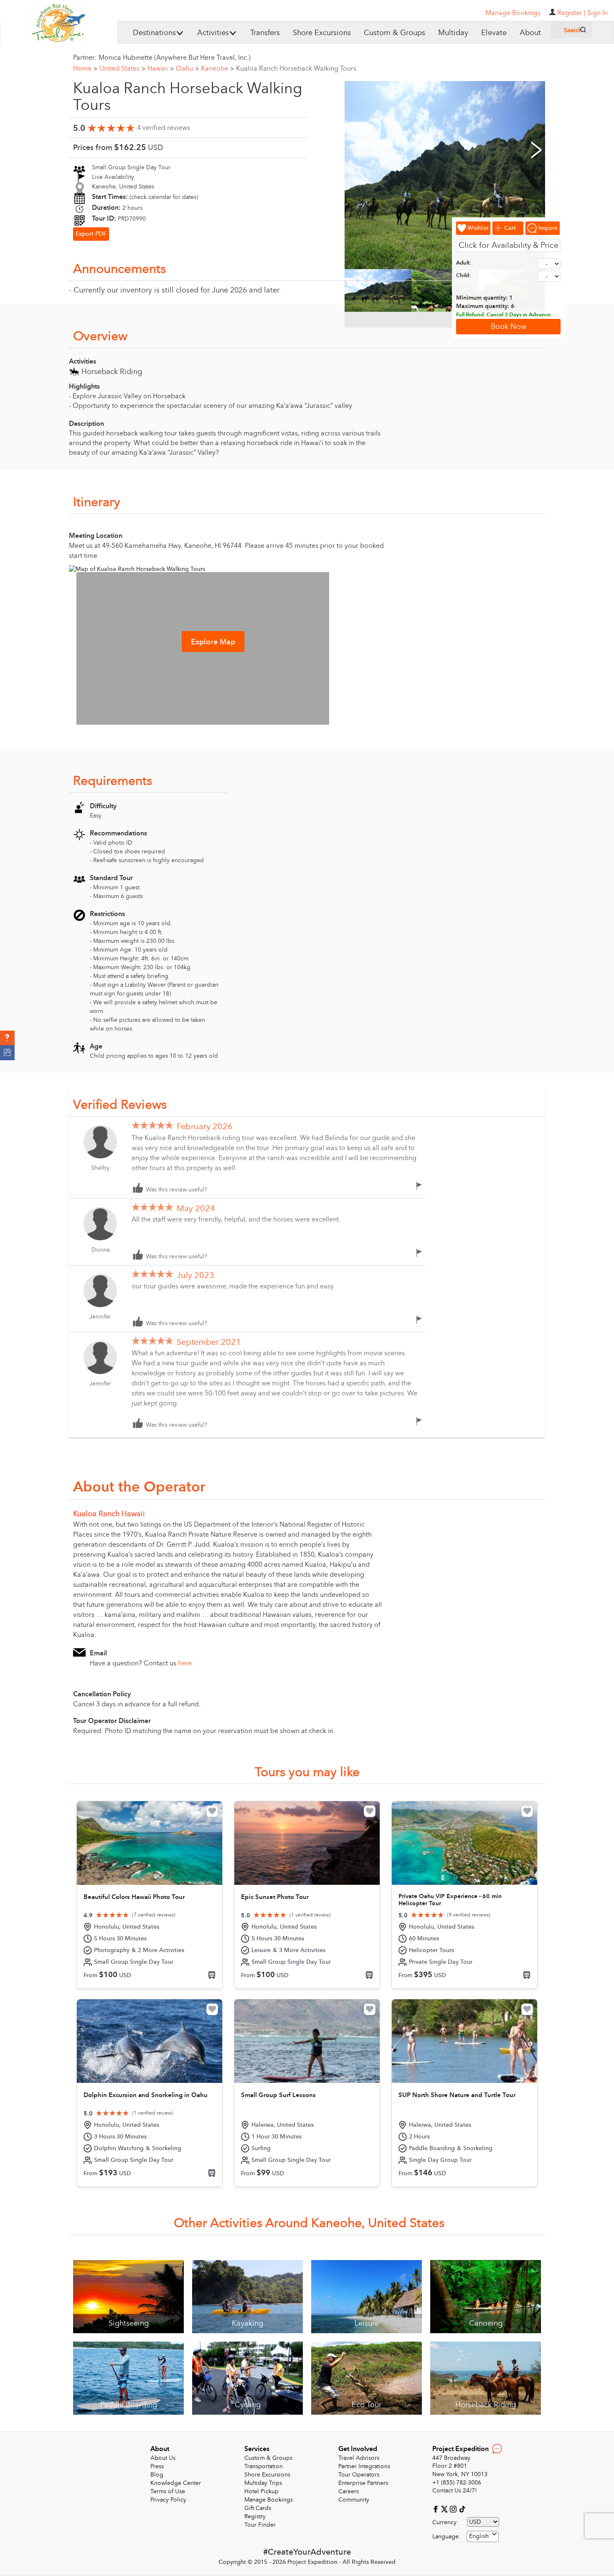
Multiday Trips (263, 2483)
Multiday (453, 33)
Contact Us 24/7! (455, 2491)
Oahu (187, 69)
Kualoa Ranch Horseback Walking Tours (296, 69)
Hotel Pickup (261, 2491)
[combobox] (483, 2537)
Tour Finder (260, 2525)
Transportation (264, 2466)
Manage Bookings (269, 2500)
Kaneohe (217, 69)
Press (157, 2466)
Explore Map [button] (213, 642)
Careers (349, 2491)
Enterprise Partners (363, 2483)
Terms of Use (168, 2491)
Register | (571, 13)
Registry (255, 2516)
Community (354, 2500)
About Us (163, 2458)
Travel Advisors (359, 2458)
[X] (445, 2509)
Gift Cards (258, 2508)
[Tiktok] (462, 2509)
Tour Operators (359, 2475)
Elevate (494, 33)
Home (85, 69)
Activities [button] (213, 33)
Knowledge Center (176, 2483)
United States (122, 69)
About (530, 33)
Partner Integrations (364, 2466)
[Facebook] (437, 2509)
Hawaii (161, 69)
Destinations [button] (154, 33)
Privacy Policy (168, 2500)
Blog (157, 2475)
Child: (463, 275)
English (479, 2536)
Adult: (464, 263)
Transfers (265, 33)
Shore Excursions (322, 33)
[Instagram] (454, 2509)
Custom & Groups (395, 33)
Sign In (598, 13)
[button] (7, 1038)
